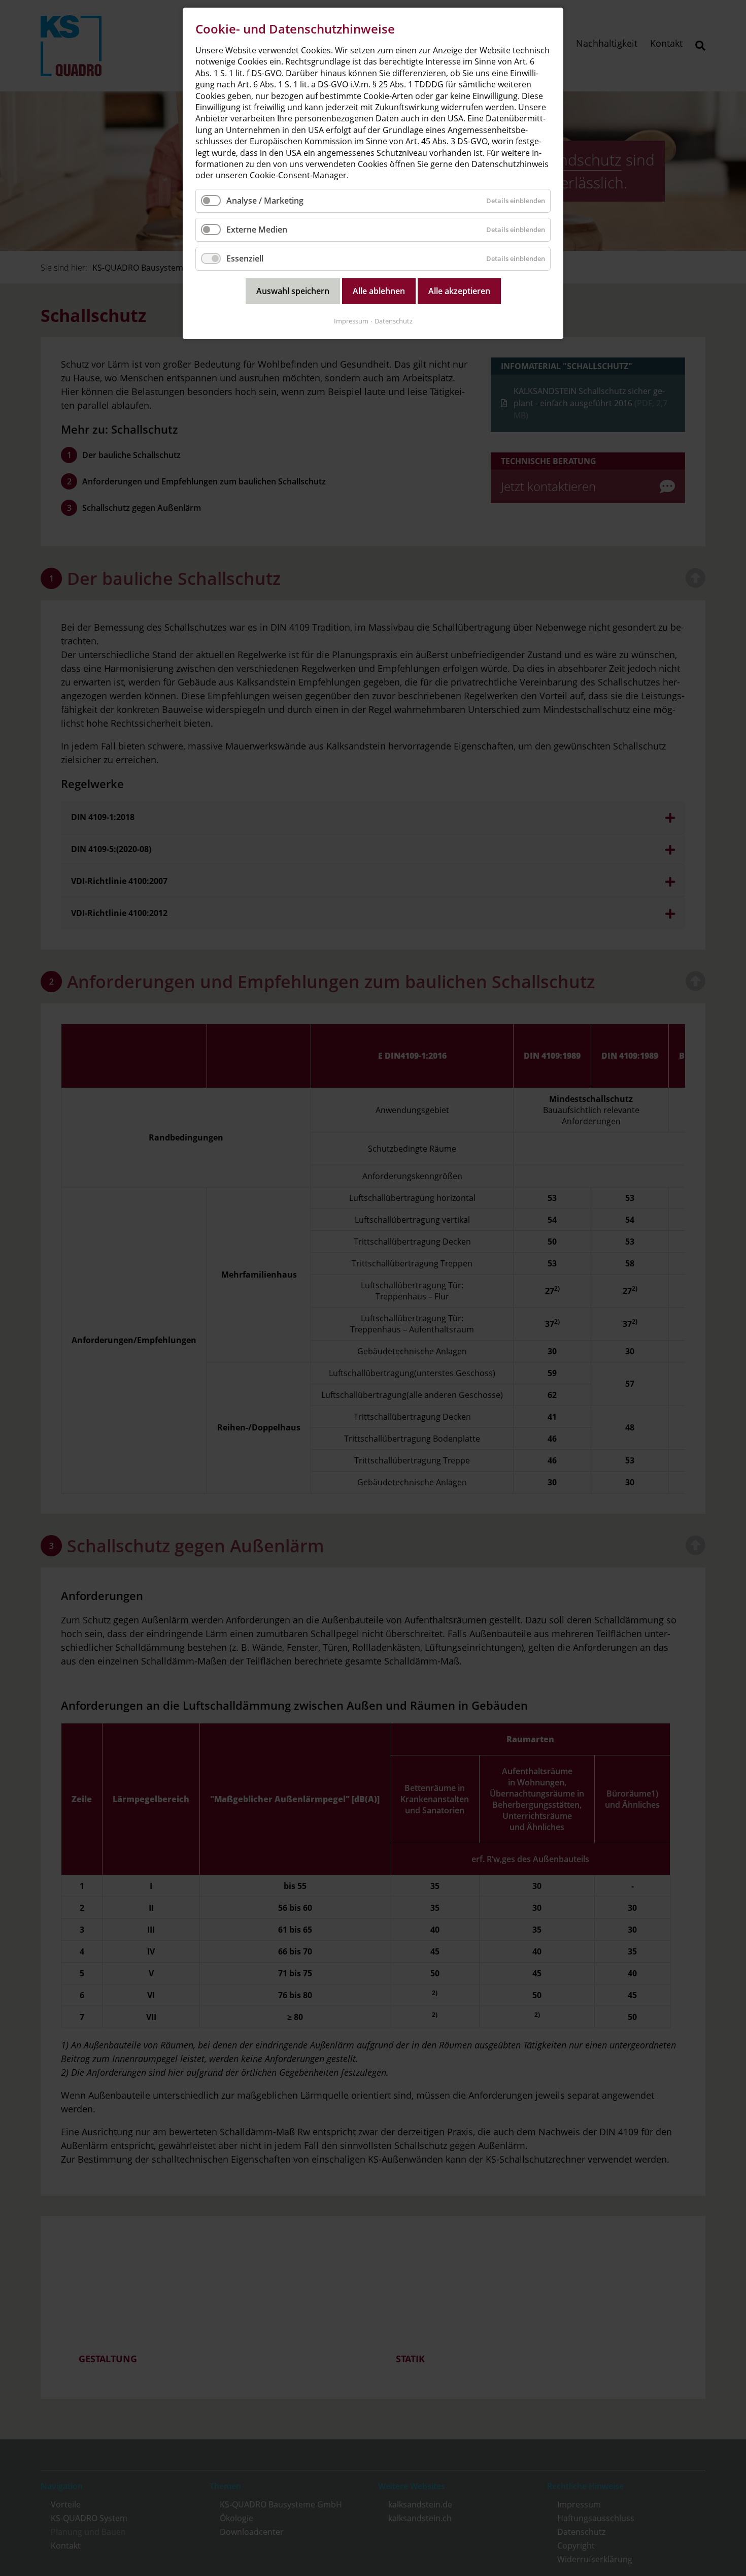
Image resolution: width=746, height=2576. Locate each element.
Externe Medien (257, 230)
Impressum (351, 321)
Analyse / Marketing (265, 201)
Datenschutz (394, 321)
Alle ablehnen (379, 291)
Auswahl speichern (293, 291)
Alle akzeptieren (459, 291)
